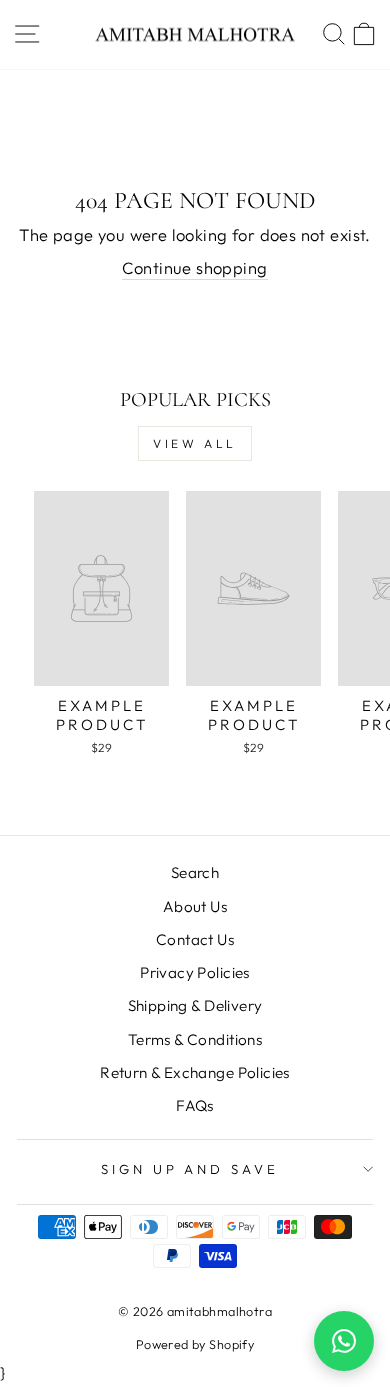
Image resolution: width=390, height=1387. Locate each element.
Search (195, 872)
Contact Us (195, 939)
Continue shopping (194, 267)
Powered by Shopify (195, 1344)
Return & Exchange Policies (195, 1072)
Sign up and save (190, 1169)
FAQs (195, 1105)
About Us (195, 906)
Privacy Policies (195, 972)
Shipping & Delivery (195, 1005)
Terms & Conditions (195, 1039)
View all (195, 443)
